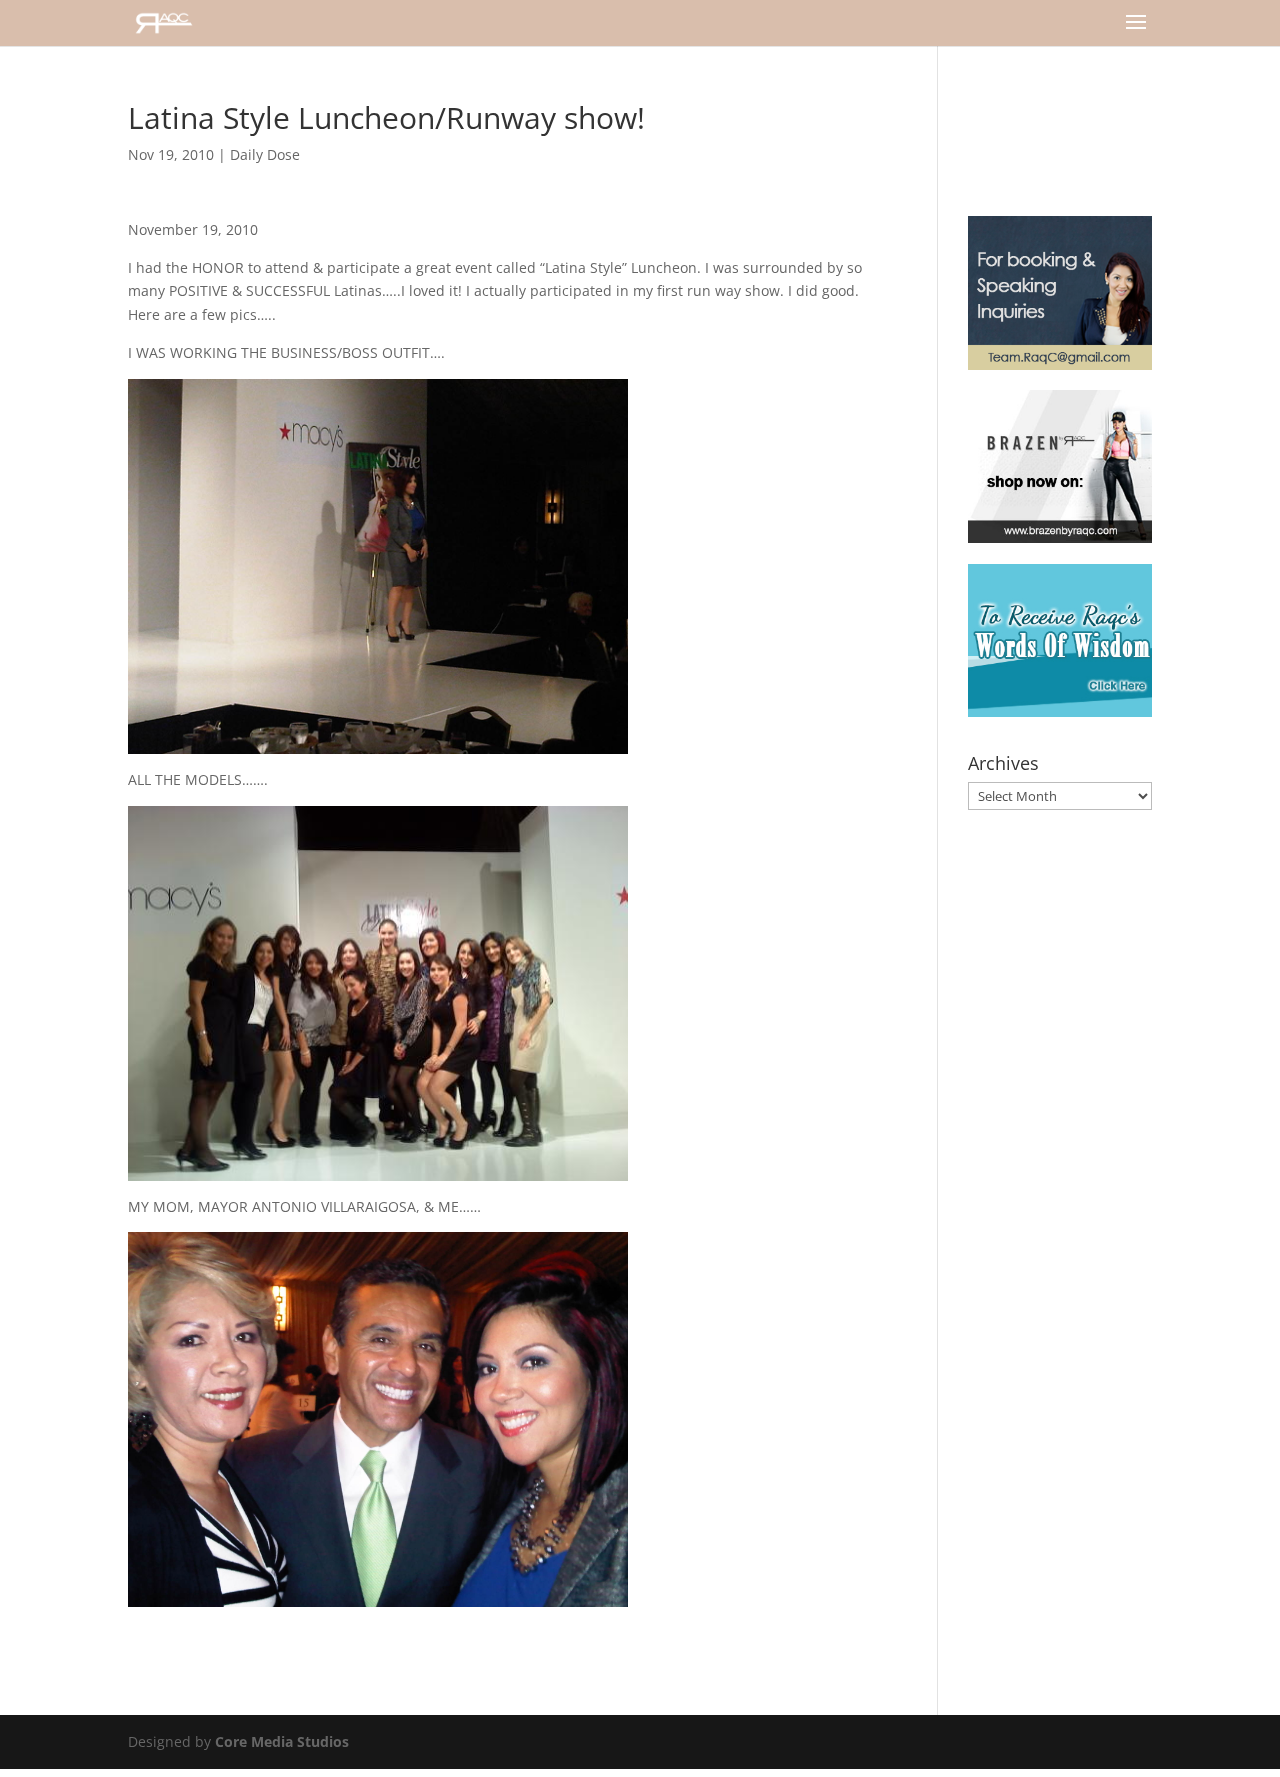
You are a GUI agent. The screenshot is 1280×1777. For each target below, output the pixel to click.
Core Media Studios (282, 1741)
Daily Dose (265, 154)
